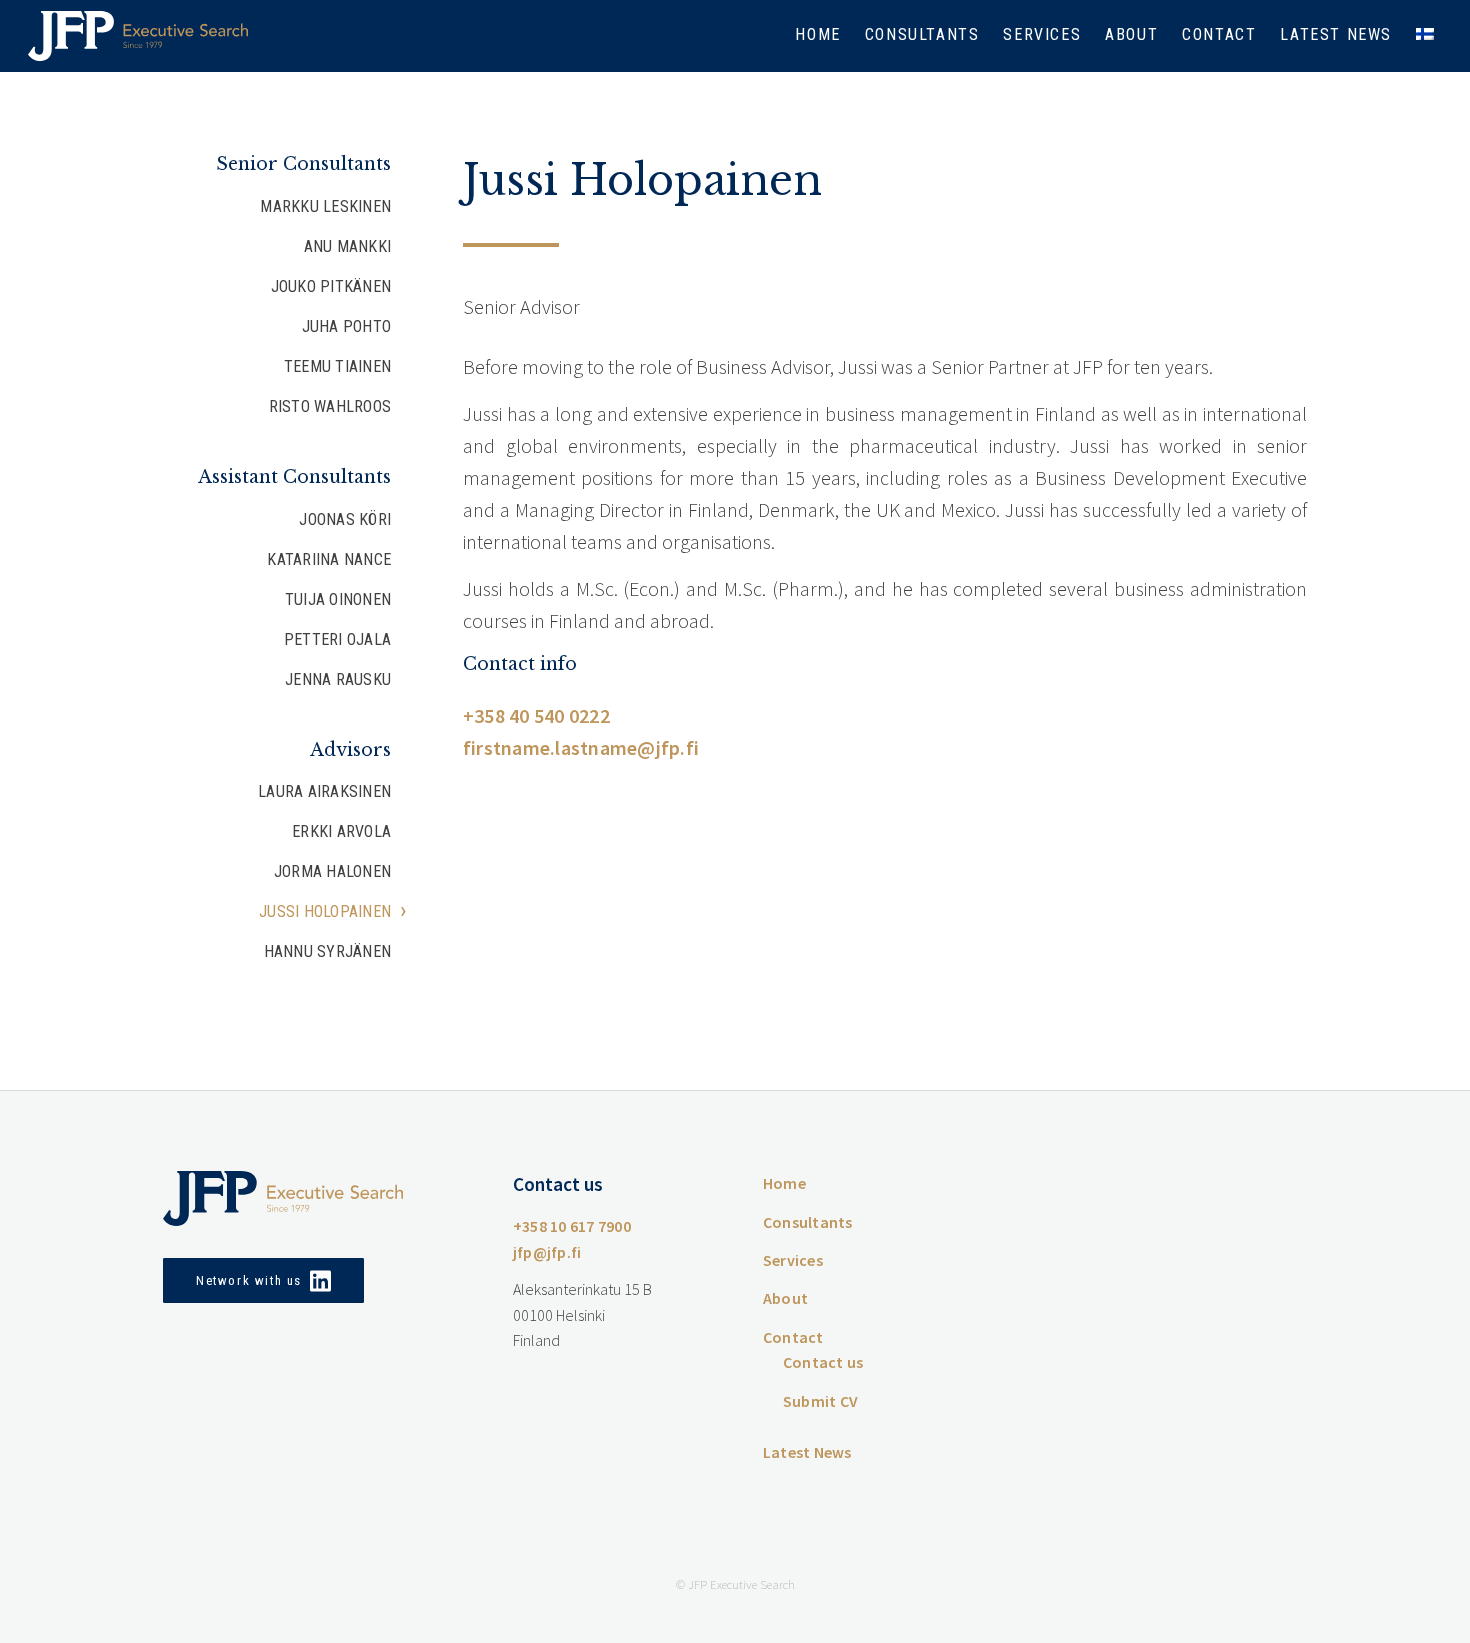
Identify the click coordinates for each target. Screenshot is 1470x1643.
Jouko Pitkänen (331, 286)
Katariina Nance (329, 559)
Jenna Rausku (338, 679)
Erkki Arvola (341, 831)
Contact (1219, 34)
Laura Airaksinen (324, 791)
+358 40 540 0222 (536, 715)
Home (817, 34)
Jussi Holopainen (325, 911)
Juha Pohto (346, 326)
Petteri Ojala (337, 639)
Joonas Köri (345, 519)
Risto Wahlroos (330, 406)
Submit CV (820, 1401)
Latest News (1336, 34)
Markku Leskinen (325, 206)
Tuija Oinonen (338, 599)
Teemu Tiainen (337, 366)
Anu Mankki (347, 246)
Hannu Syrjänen (327, 951)
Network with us (249, 1280)
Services (1042, 34)
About (1131, 34)
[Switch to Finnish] (1425, 36)
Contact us (823, 1362)
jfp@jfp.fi (547, 1252)
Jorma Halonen (332, 871)
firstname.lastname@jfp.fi (581, 747)
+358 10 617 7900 (572, 1226)
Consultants (922, 34)
